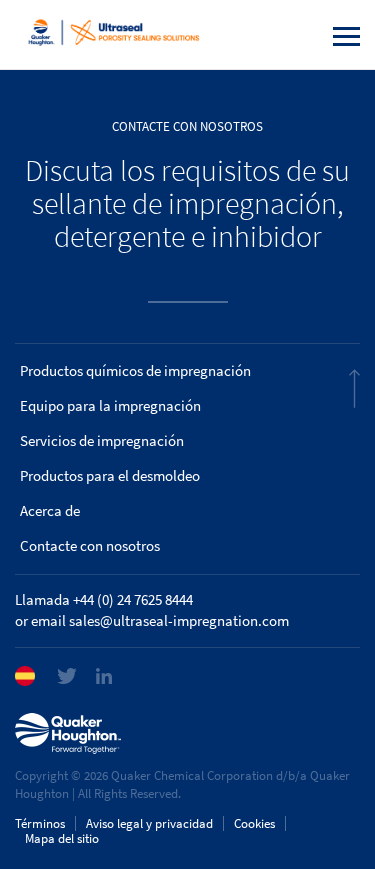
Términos (40, 823)
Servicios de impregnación (102, 441)
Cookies (254, 823)
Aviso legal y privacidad (149, 823)
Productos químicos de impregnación (135, 371)
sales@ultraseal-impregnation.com (179, 621)
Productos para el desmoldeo (110, 476)
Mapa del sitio (62, 838)
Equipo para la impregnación (110, 406)
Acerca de (50, 511)
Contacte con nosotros (90, 546)
